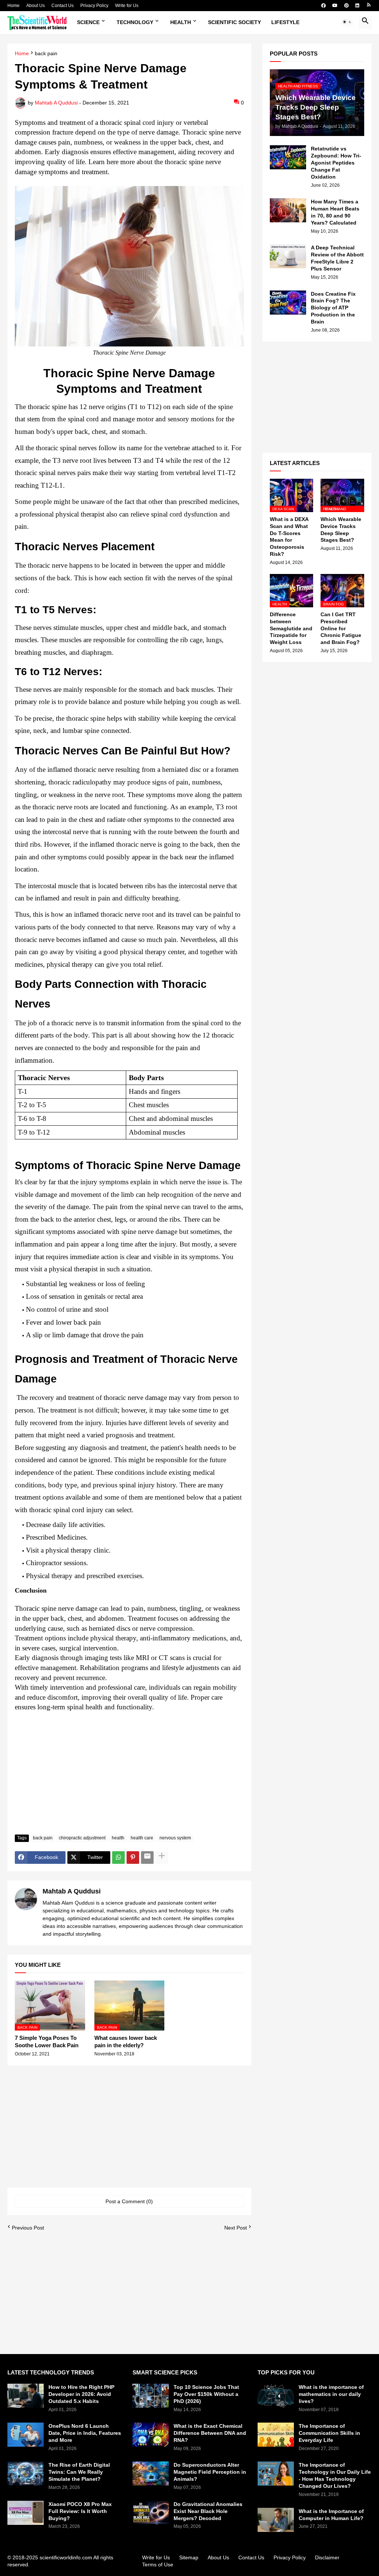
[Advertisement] (129, 1773)
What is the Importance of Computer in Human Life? (331, 2515)
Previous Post (28, 2228)
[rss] (369, 6)
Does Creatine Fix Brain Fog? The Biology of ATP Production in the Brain (333, 308)
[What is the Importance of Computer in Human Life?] (276, 2520)
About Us (36, 6)
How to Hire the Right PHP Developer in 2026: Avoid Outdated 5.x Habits (81, 2394)
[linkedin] (357, 6)
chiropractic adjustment (82, 1838)
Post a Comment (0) (129, 2201)
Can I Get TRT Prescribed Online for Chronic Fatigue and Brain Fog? (341, 628)
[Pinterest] (133, 1858)
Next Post (236, 2228)
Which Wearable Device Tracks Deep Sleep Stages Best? (341, 530)
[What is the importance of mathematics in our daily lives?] (276, 2396)
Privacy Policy (94, 6)
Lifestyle (285, 22)
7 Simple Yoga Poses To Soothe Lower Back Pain (47, 2041)
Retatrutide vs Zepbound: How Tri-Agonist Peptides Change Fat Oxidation (336, 163)
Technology (135, 22)
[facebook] (323, 6)
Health (181, 22)
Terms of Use (158, 2565)
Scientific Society (234, 22)
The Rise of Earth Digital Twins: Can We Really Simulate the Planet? (79, 2472)
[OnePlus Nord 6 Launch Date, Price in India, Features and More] (26, 2435)
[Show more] (162, 1858)
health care (142, 1838)
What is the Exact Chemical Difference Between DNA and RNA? (210, 2433)
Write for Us (127, 6)
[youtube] (335, 6)
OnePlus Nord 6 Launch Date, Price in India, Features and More (85, 2433)
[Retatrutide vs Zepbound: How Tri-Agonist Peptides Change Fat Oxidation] (288, 157)
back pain (46, 54)
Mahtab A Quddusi (72, 1891)
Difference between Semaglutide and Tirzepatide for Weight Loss (291, 628)
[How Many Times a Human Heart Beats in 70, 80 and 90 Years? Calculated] (288, 210)
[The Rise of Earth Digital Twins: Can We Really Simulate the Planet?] (26, 2474)
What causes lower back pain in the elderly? (126, 2041)
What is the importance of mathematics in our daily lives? (331, 2394)
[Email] (147, 1858)
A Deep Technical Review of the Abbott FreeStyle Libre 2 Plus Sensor (337, 258)
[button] (347, 23)
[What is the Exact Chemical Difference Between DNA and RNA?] (151, 2435)
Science (88, 22)
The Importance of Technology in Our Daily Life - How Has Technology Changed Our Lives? (335, 2475)
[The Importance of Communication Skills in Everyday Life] (276, 2435)
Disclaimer (327, 2557)
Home (14, 6)
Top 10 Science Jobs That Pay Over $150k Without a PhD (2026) (206, 2394)
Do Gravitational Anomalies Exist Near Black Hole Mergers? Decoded (208, 2511)
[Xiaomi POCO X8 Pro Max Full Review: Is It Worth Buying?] (26, 2513)
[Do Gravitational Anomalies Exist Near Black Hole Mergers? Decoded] (151, 2513)
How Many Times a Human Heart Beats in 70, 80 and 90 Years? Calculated (335, 212)
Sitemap (189, 2557)
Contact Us (63, 6)
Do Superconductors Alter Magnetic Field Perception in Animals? (210, 2472)
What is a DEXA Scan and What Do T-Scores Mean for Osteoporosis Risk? (289, 537)
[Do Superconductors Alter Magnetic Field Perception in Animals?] (151, 2474)
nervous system (175, 1838)
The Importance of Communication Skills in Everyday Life (329, 2433)
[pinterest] (346, 6)
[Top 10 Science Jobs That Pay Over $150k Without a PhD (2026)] (151, 2396)
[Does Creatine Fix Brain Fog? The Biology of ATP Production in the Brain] (288, 303)
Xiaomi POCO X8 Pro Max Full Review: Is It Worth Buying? (80, 2511)
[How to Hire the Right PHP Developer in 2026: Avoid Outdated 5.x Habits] (26, 2396)
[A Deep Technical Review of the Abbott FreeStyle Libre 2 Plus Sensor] (288, 256)
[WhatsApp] (118, 1858)
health (118, 1838)
